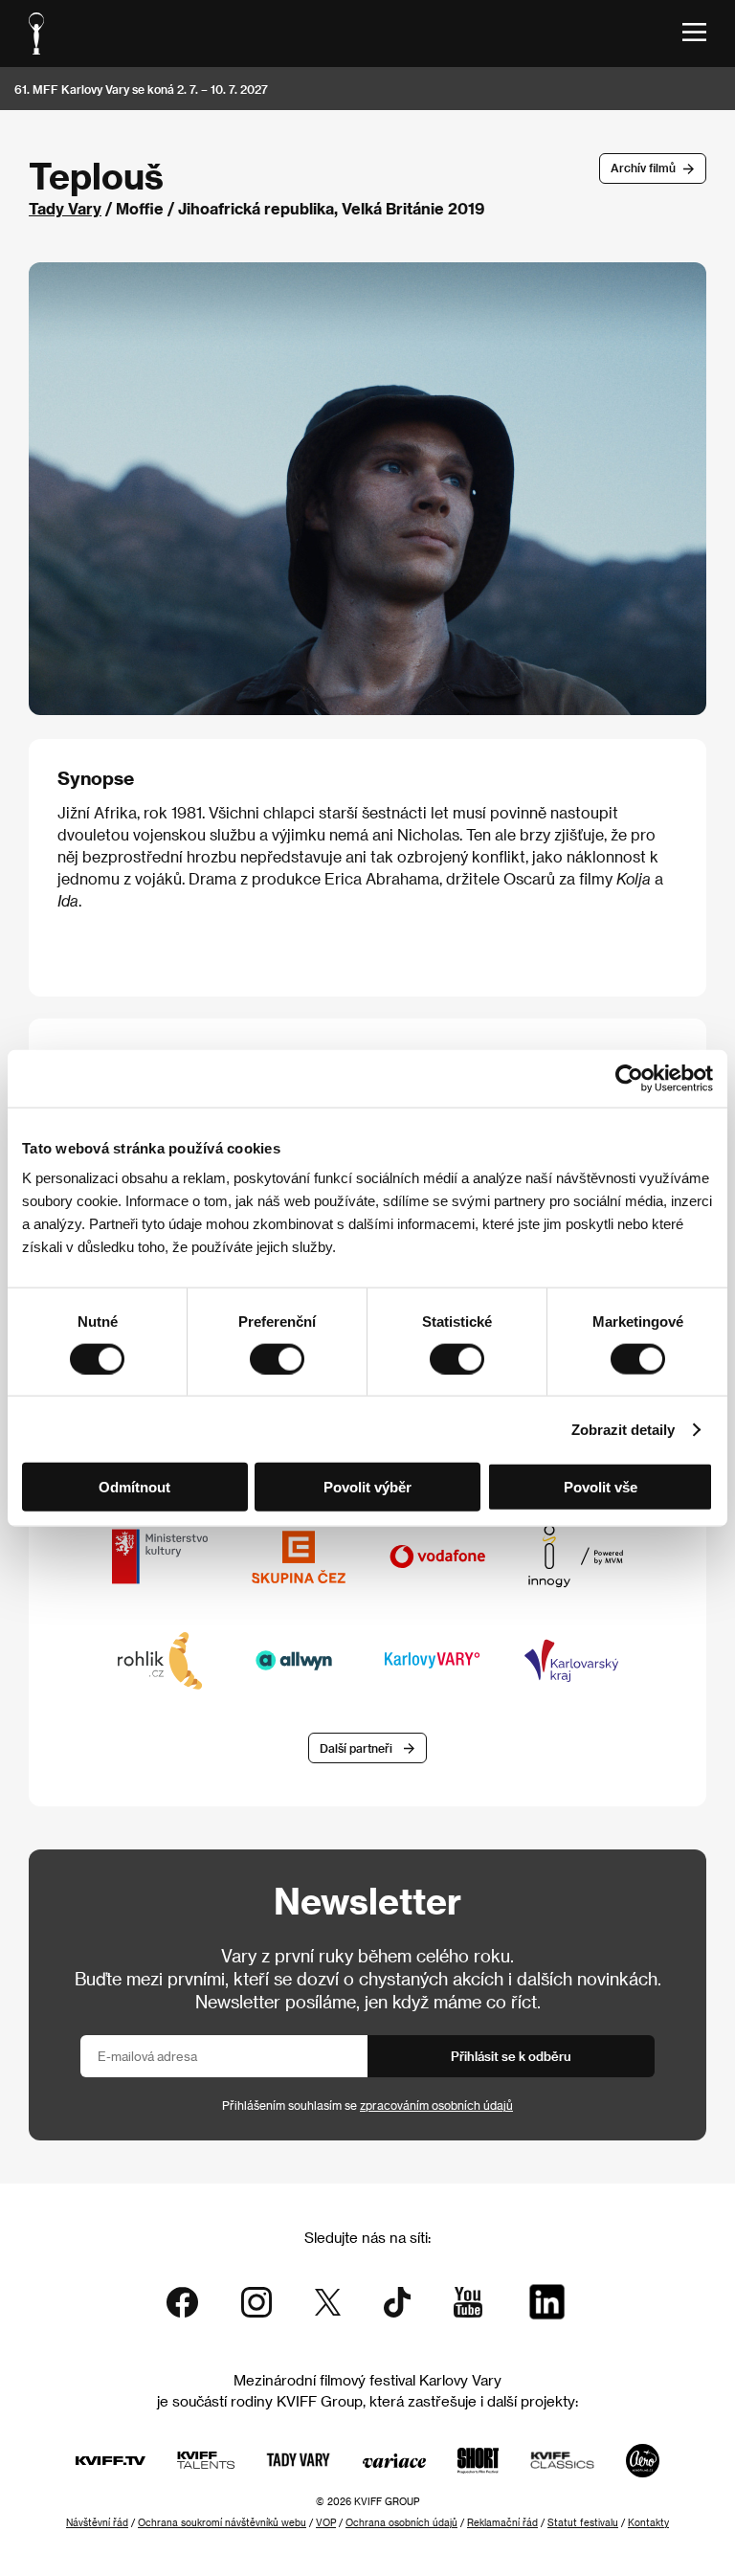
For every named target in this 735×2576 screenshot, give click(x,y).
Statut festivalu (583, 2522)
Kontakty (648, 2522)
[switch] (277, 1358)
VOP (326, 2522)
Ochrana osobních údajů (401, 2522)
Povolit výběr (367, 1487)
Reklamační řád (502, 2522)
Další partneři (356, 1748)
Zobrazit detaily (623, 1429)
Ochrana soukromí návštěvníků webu (222, 2522)
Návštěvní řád (97, 2522)
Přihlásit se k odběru (511, 2056)
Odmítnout (134, 1487)
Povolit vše (601, 1487)
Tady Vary (65, 208)
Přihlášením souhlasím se (367, 2105)
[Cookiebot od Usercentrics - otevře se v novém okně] (629, 1078)
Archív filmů (643, 168)
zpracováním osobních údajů (436, 2105)
